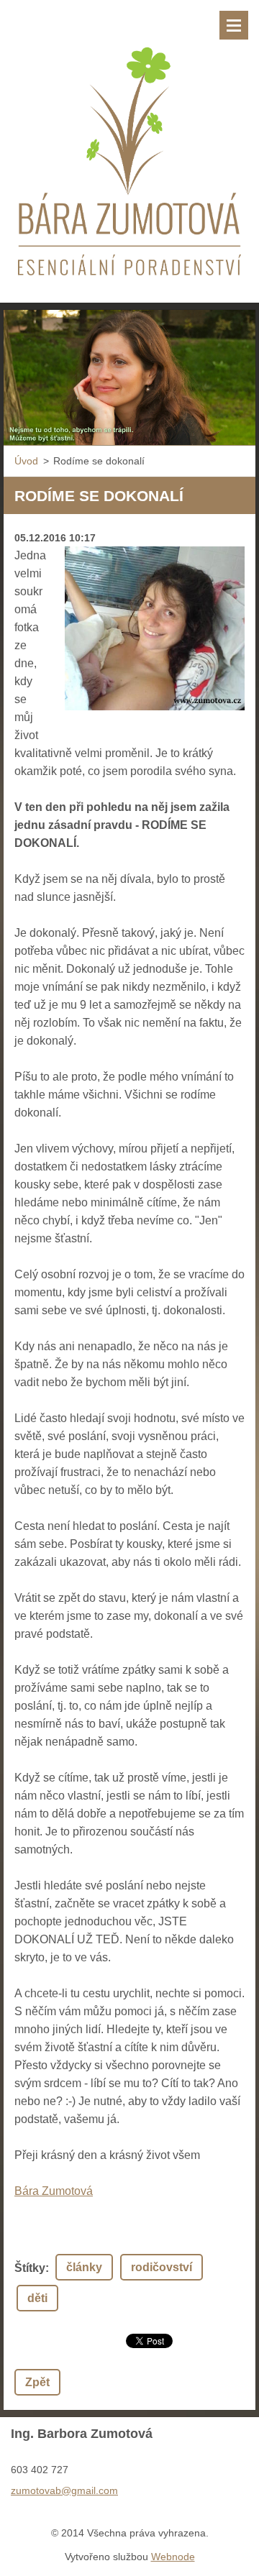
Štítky (30, 2268)
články (84, 2267)
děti (37, 2298)
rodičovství (162, 2267)
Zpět (37, 2382)
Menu (234, 25)
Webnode (173, 2557)
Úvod (26, 461)
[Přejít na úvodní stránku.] (129, 142)
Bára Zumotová (54, 2191)
